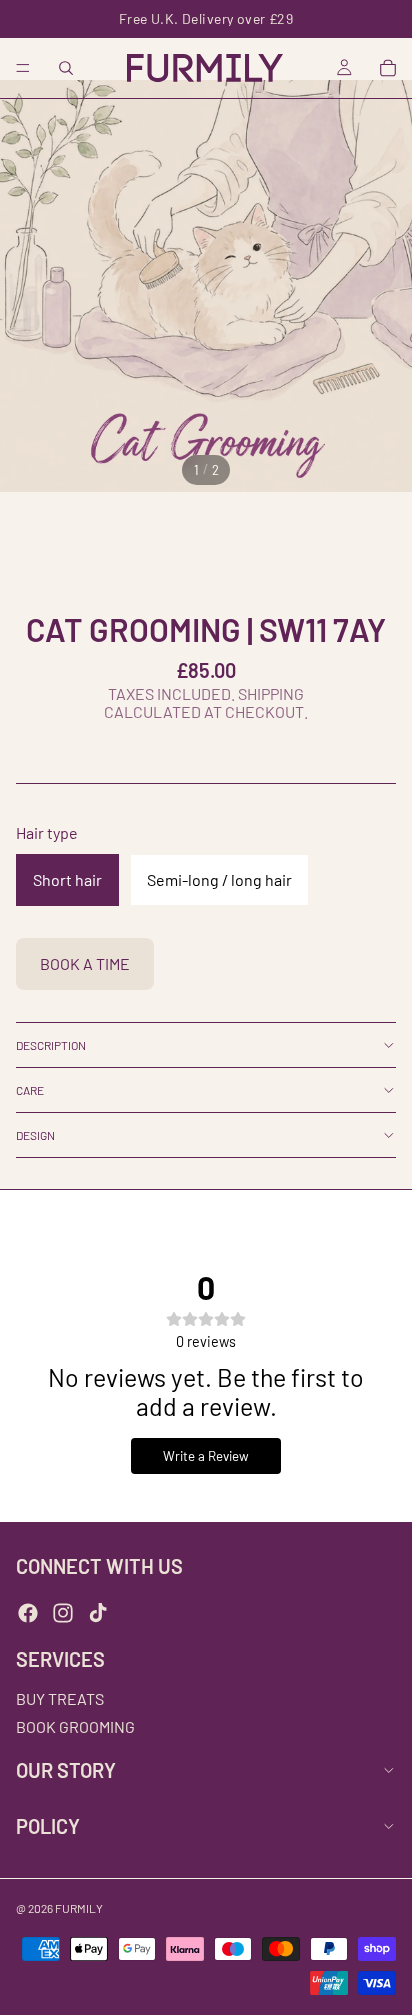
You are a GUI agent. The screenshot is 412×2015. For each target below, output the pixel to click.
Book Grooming (75, 1726)
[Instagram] (63, 1613)
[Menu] (23, 68)
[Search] (66, 68)
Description (51, 1045)
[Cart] (388, 68)
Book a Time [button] (85, 963)
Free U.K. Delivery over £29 (206, 18)
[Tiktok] (98, 1613)
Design (35, 1135)
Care (30, 1090)
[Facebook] (28, 1613)
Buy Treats (60, 1699)
